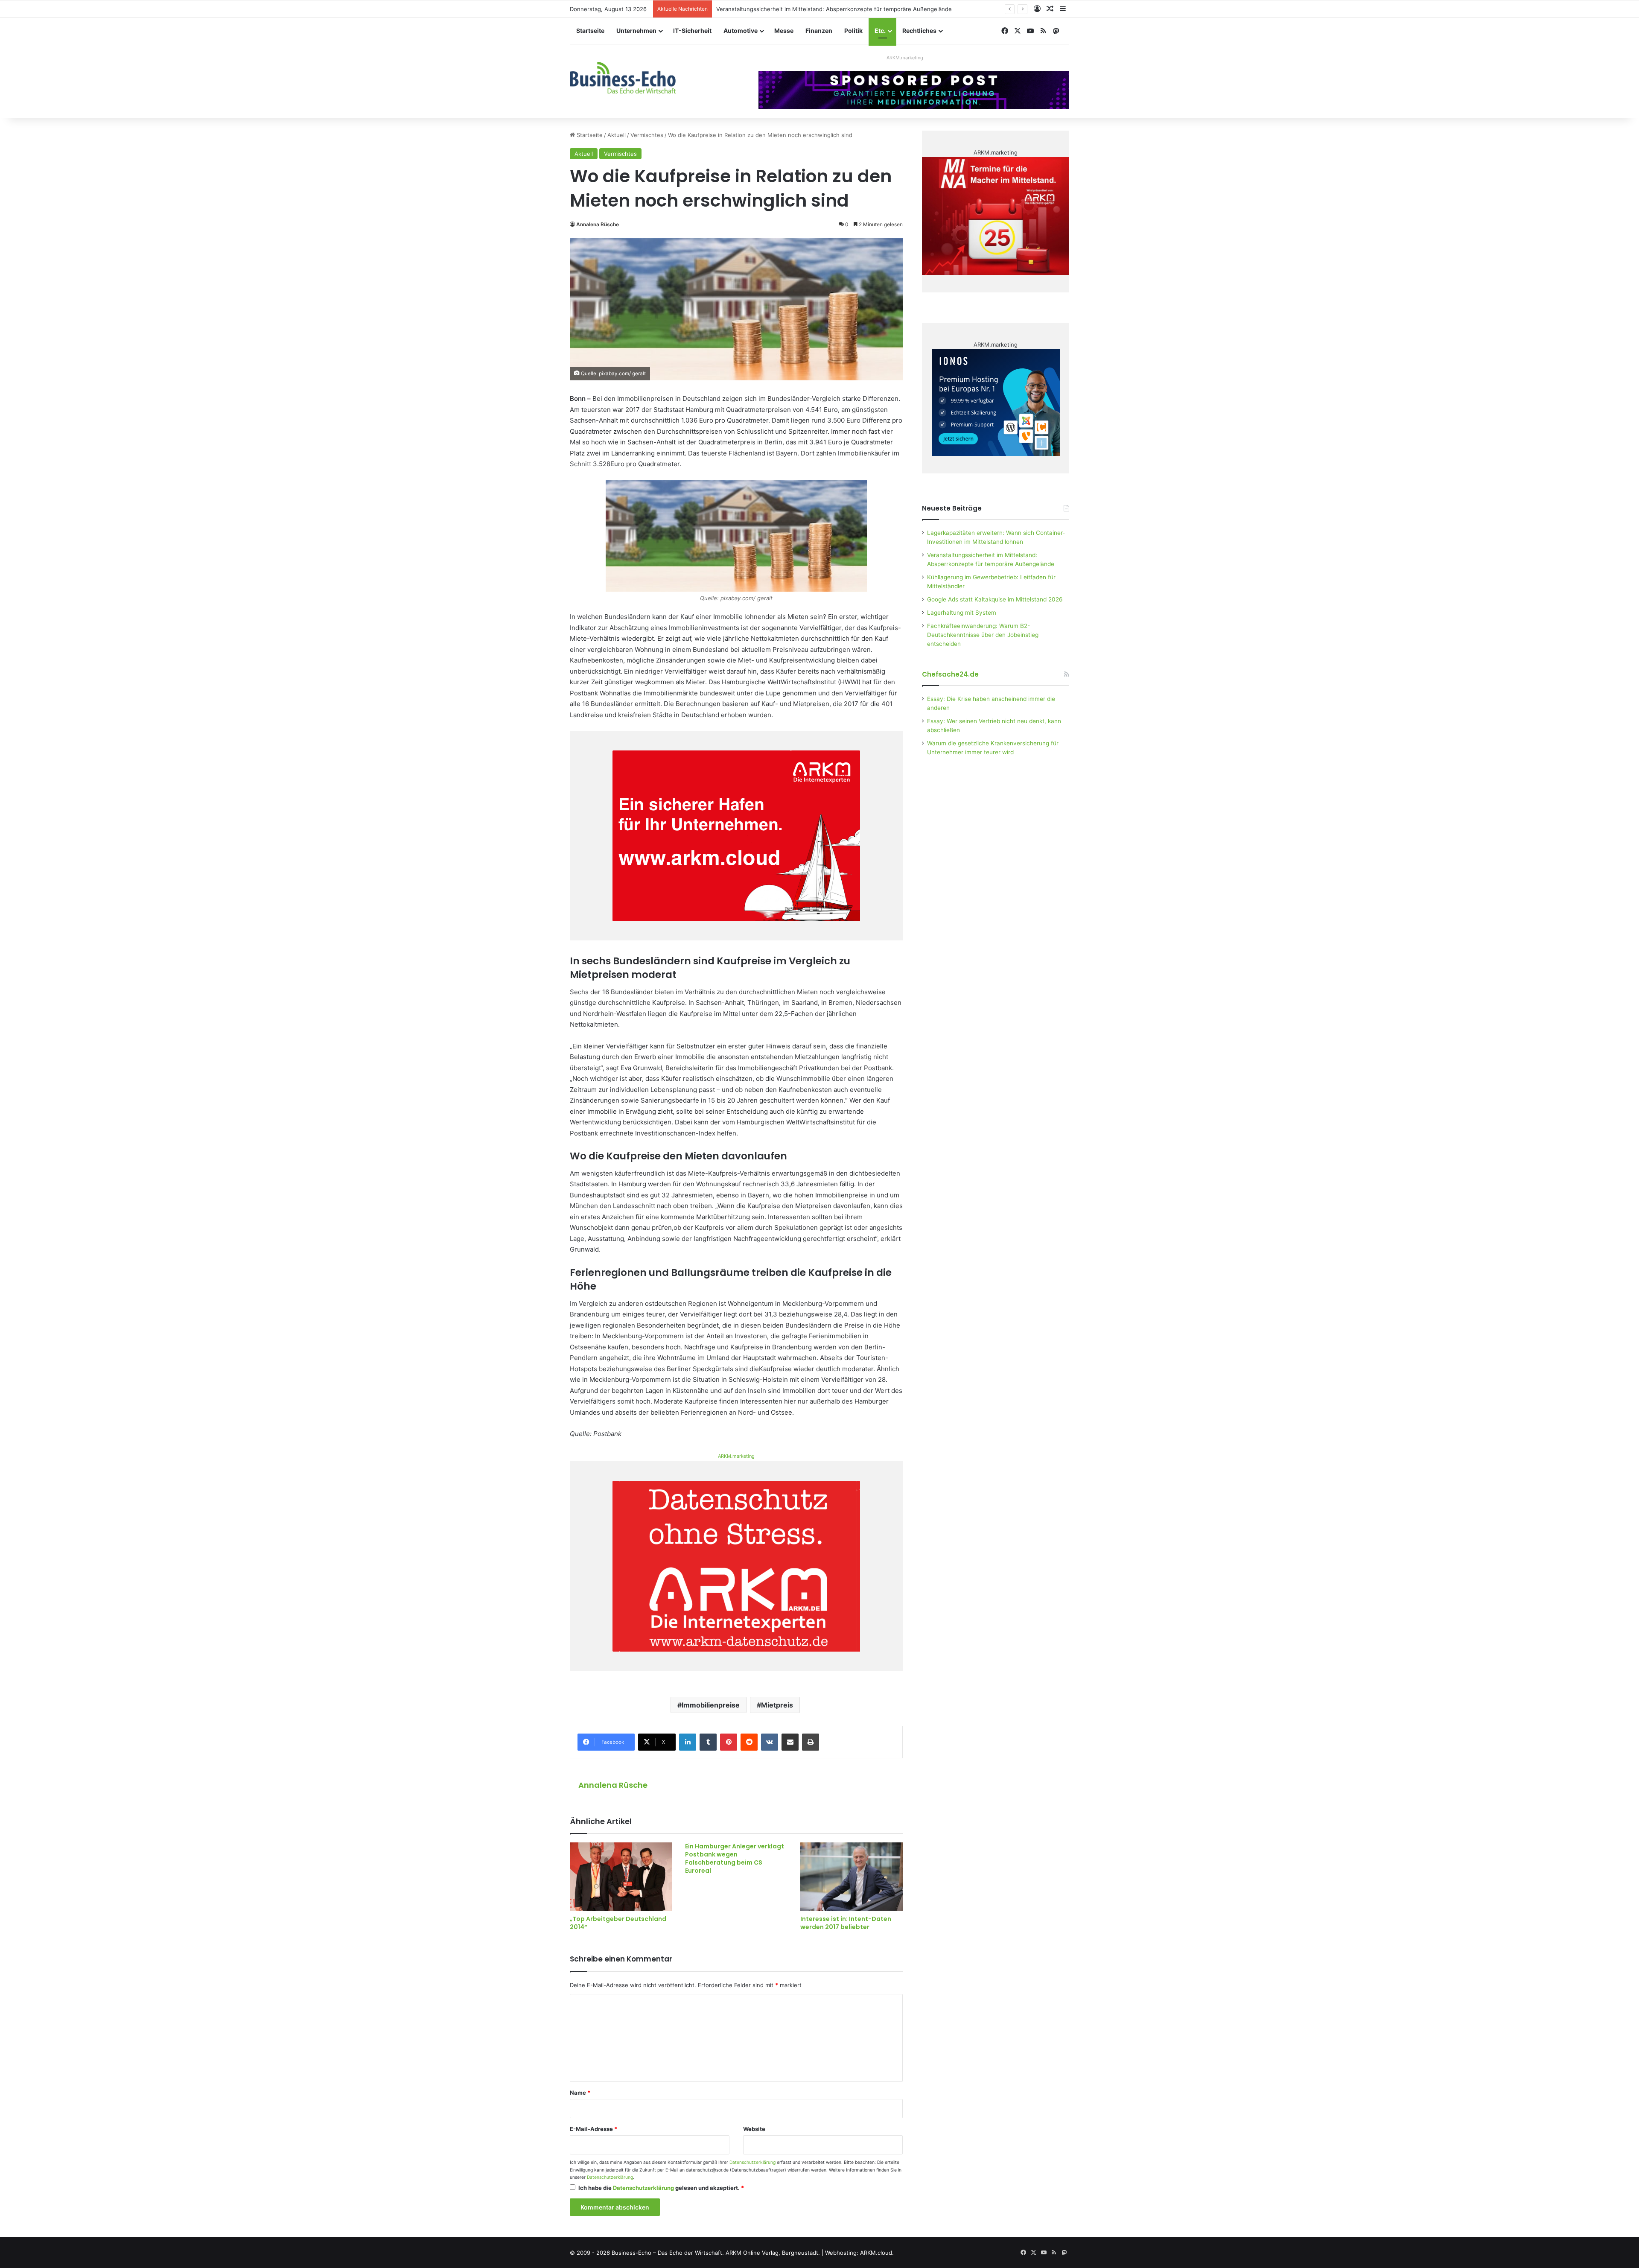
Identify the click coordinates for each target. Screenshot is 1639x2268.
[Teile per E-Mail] (790, 1742)
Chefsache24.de (950, 674)
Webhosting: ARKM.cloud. (859, 2253)
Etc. (880, 31)
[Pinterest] (729, 1742)
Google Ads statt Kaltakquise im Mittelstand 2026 (995, 599)
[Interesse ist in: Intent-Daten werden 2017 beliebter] (852, 1877)
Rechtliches (919, 31)
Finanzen (819, 31)
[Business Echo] (623, 78)
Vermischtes (647, 135)
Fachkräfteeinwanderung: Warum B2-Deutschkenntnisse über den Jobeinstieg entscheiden (983, 635)
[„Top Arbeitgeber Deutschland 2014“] (621, 1877)
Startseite (590, 31)
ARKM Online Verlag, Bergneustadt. (773, 2253)
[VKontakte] (770, 1742)
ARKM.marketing (905, 58)
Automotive (741, 31)
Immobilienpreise (711, 1705)
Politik (853, 31)
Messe (784, 31)
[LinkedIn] (688, 1742)
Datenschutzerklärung (752, 2162)
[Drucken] (811, 1742)
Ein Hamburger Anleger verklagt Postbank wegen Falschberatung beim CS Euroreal (735, 1858)
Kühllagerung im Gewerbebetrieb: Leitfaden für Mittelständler (799, 9)
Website (754, 2129)
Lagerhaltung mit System (962, 613)
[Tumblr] (708, 1742)
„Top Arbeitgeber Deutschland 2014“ (618, 1923)
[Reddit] (749, 1742)
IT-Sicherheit (692, 31)
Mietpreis (777, 1705)
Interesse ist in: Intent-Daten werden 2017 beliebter (846, 1923)
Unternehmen (636, 31)
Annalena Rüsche (598, 224)
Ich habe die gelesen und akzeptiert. (661, 2188)
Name (580, 2093)
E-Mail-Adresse (593, 2129)
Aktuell (617, 135)
